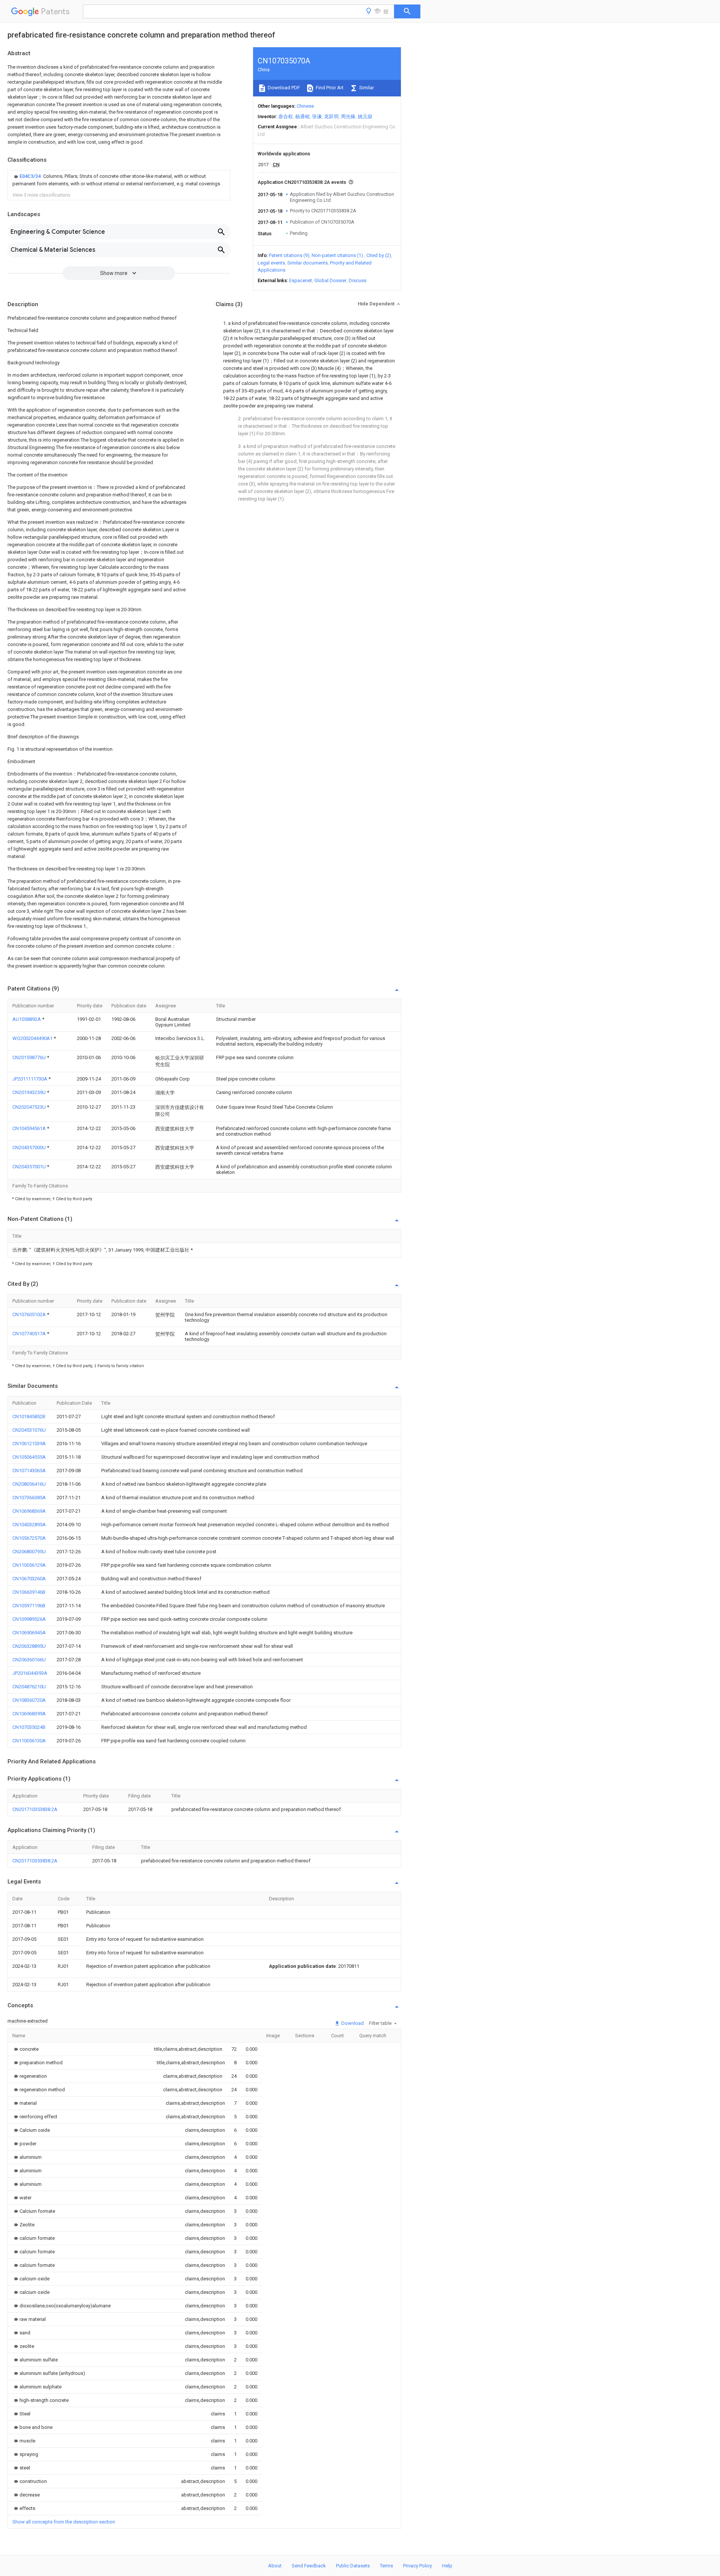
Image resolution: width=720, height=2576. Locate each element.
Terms (386, 2566)
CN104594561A (30, 1128)
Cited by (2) (379, 255)
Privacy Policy (418, 2566)
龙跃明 (331, 116)
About (275, 2566)
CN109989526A (29, 1619)
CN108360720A (29, 1700)
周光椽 (348, 116)
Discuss (358, 280)
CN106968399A (29, 1714)
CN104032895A (29, 1525)
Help (447, 2566)
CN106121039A (29, 1444)
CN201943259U (30, 1092)
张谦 (317, 116)
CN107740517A (30, 1334)
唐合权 (286, 116)
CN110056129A (29, 1565)
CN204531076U (29, 1430)
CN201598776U (30, 1057)
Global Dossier (330, 280)
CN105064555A (29, 1457)
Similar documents (307, 263)
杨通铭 (302, 116)
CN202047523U (30, 1107)
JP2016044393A (30, 1673)
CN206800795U (29, 1552)
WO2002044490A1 (33, 1038)
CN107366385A (29, 1498)
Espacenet (301, 280)
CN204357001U (30, 1167)
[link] (119, 180)
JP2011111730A (30, 1079)
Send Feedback (309, 2566)
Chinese (305, 106)
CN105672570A (29, 1538)
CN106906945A (29, 1633)
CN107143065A (29, 1471)
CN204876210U (29, 1687)
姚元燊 (365, 116)
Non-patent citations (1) (337, 255)
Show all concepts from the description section (64, 2522)
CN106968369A (29, 1511)
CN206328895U (29, 1646)
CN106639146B (29, 1592)
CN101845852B (29, 1416)
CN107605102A (30, 1314)
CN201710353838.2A (35, 1809)
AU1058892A (27, 1019)
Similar (366, 88)
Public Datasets (353, 2566)
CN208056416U (29, 1484)
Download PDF (283, 88)
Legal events (271, 263)
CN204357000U (30, 1147)
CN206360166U (29, 1660)
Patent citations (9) (289, 255)
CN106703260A (29, 1579)
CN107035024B (29, 1727)
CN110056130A (29, 1741)
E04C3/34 (31, 176)
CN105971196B (29, 1606)
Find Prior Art (329, 88)
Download (352, 2023)
